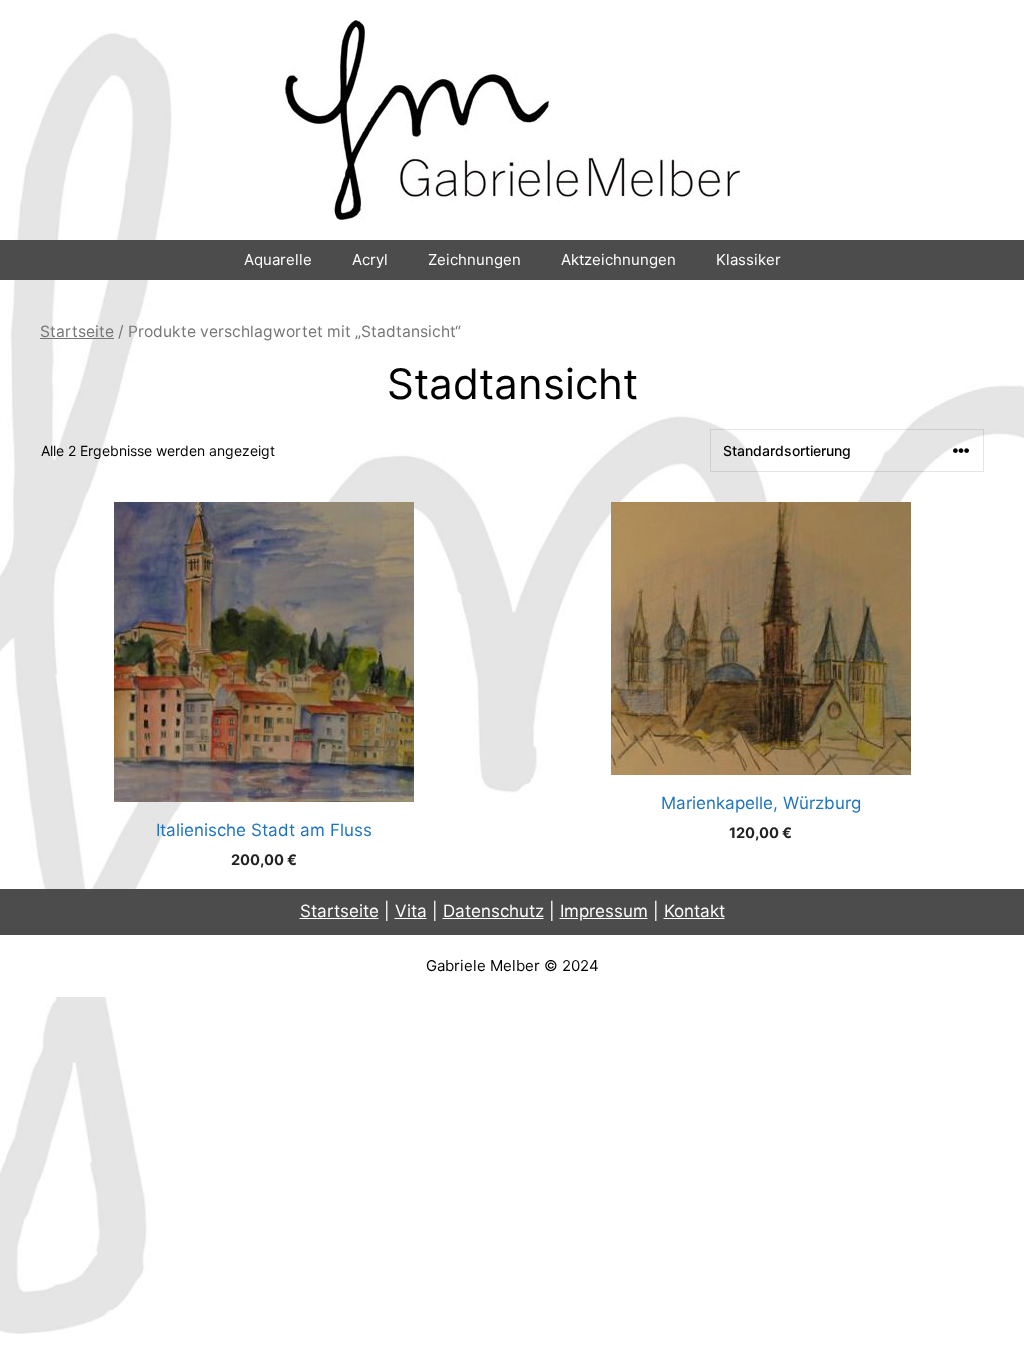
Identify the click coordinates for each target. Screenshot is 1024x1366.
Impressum (604, 911)
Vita (411, 911)
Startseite (77, 331)
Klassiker (748, 259)
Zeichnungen (474, 259)
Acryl (370, 259)
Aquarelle (278, 259)
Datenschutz (493, 911)
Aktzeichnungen (618, 259)
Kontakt (694, 911)
